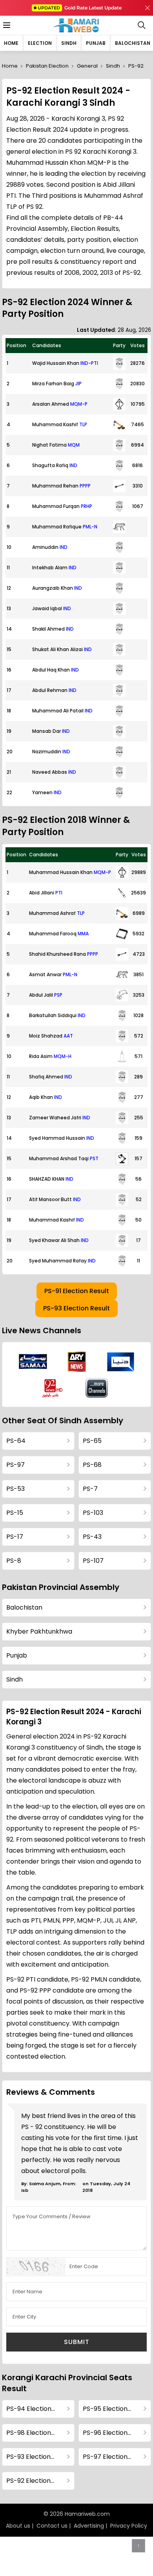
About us (18, 2526)
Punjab (96, 43)
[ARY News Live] (77, 1362)
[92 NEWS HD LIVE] (53, 1388)
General (87, 66)
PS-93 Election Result (76, 1308)
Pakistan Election (47, 66)
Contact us (52, 2526)
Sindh (69, 43)
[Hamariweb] (77, 25)
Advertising (89, 2526)
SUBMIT (77, 2342)
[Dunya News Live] (121, 1362)
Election (40, 43)
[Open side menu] (5, 25)
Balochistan (133, 43)
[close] (148, 8)
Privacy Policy (129, 2526)
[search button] (142, 25)
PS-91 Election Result (77, 1291)
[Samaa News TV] (33, 1362)
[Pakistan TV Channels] (97, 1388)
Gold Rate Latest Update (80, 8)
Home (11, 43)
